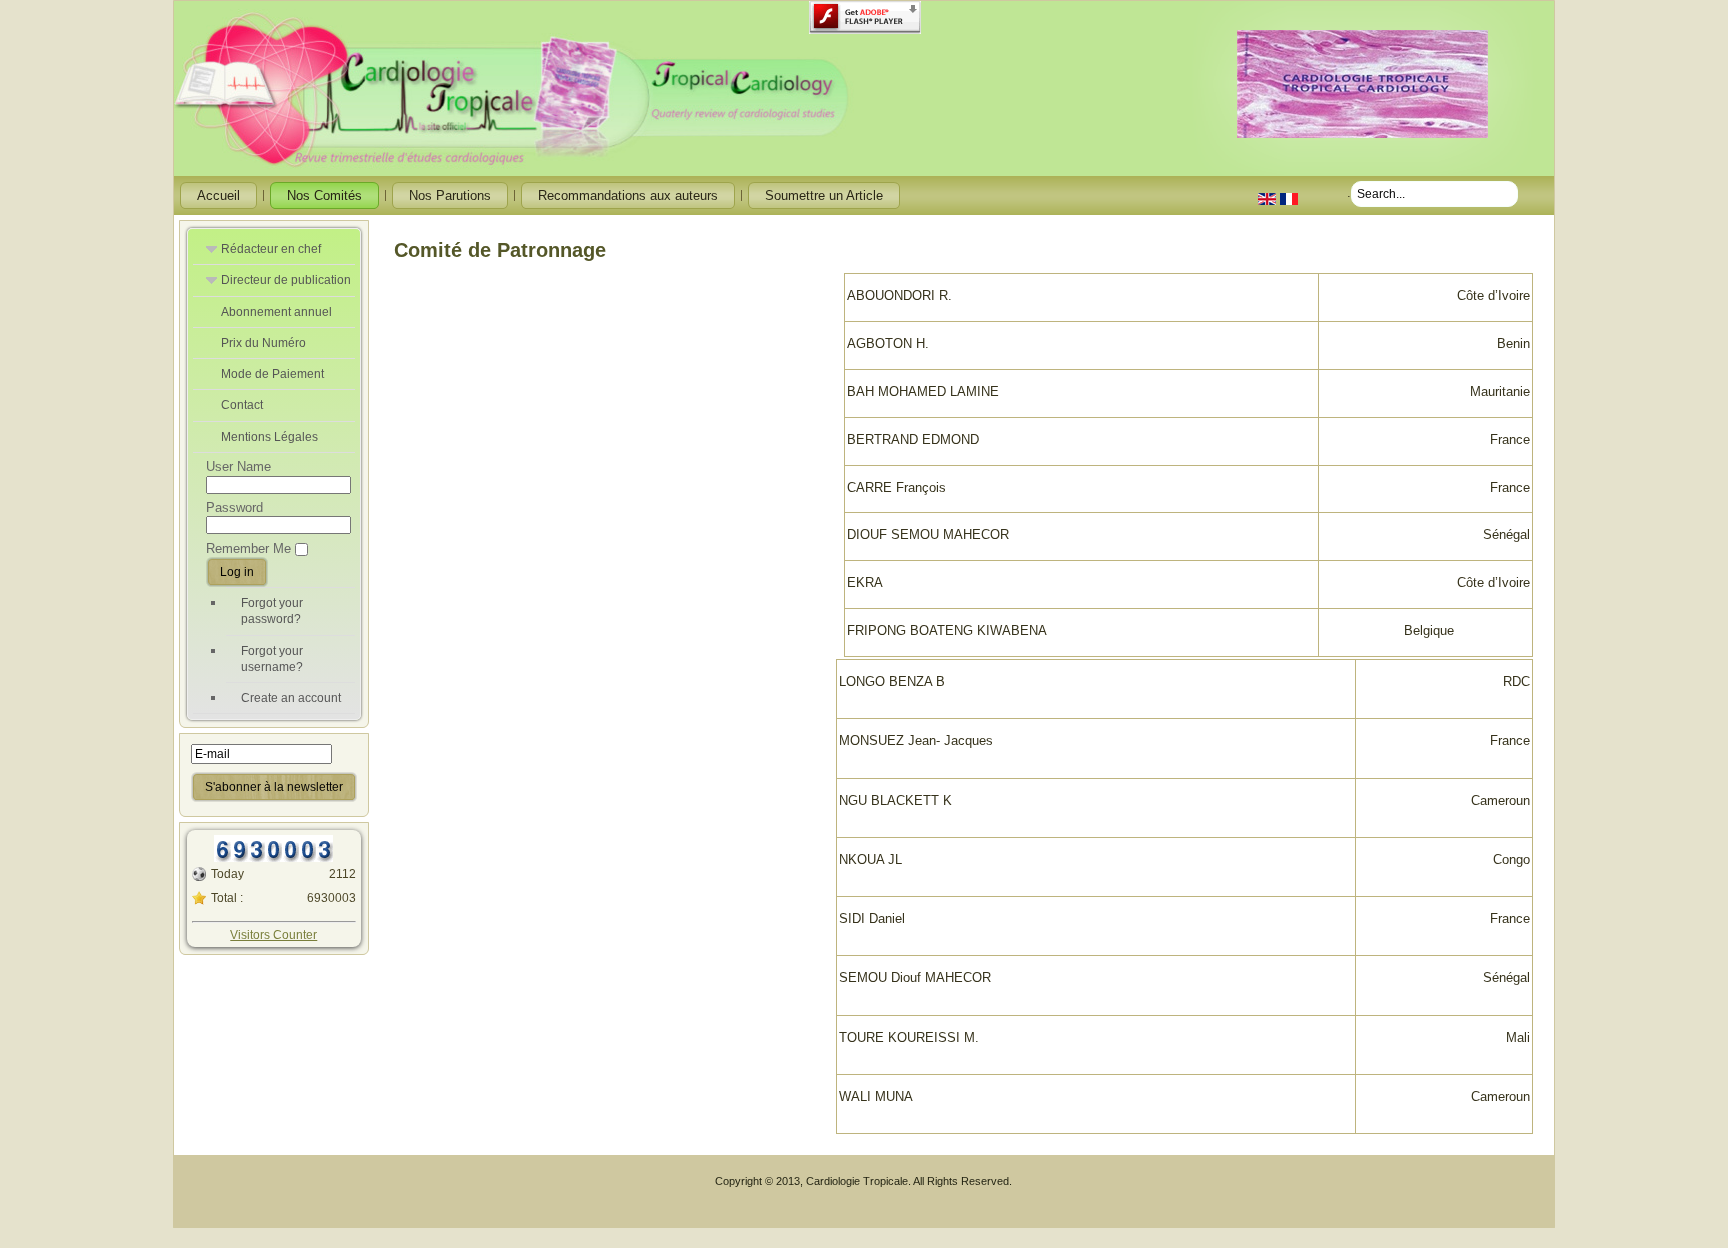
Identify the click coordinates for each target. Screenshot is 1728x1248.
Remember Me (248, 548)
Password (234, 507)
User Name (238, 466)
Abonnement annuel (276, 312)
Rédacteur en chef (271, 249)
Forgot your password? (272, 611)
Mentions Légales (269, 437)
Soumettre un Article (824, 195)
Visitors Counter (273, 935)
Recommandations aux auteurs (628, 195)
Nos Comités (324, 195)
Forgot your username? (272, 659)
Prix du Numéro (263, 343)
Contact (242, 405)
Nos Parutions (450, 195)
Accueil (218, 195)
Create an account (291, 698)
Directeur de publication (286, 280)
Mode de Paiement (272, 374)
